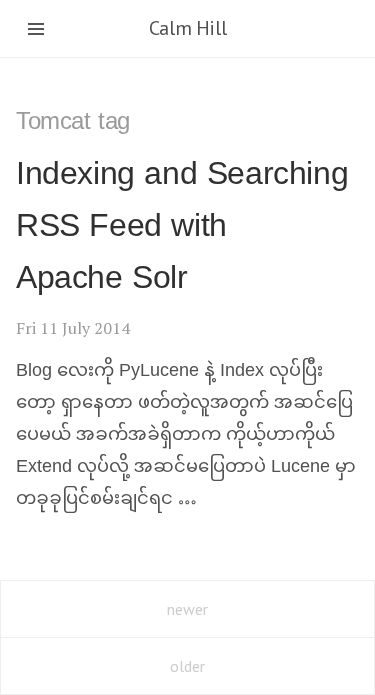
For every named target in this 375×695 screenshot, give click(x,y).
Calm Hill (187, 28)
